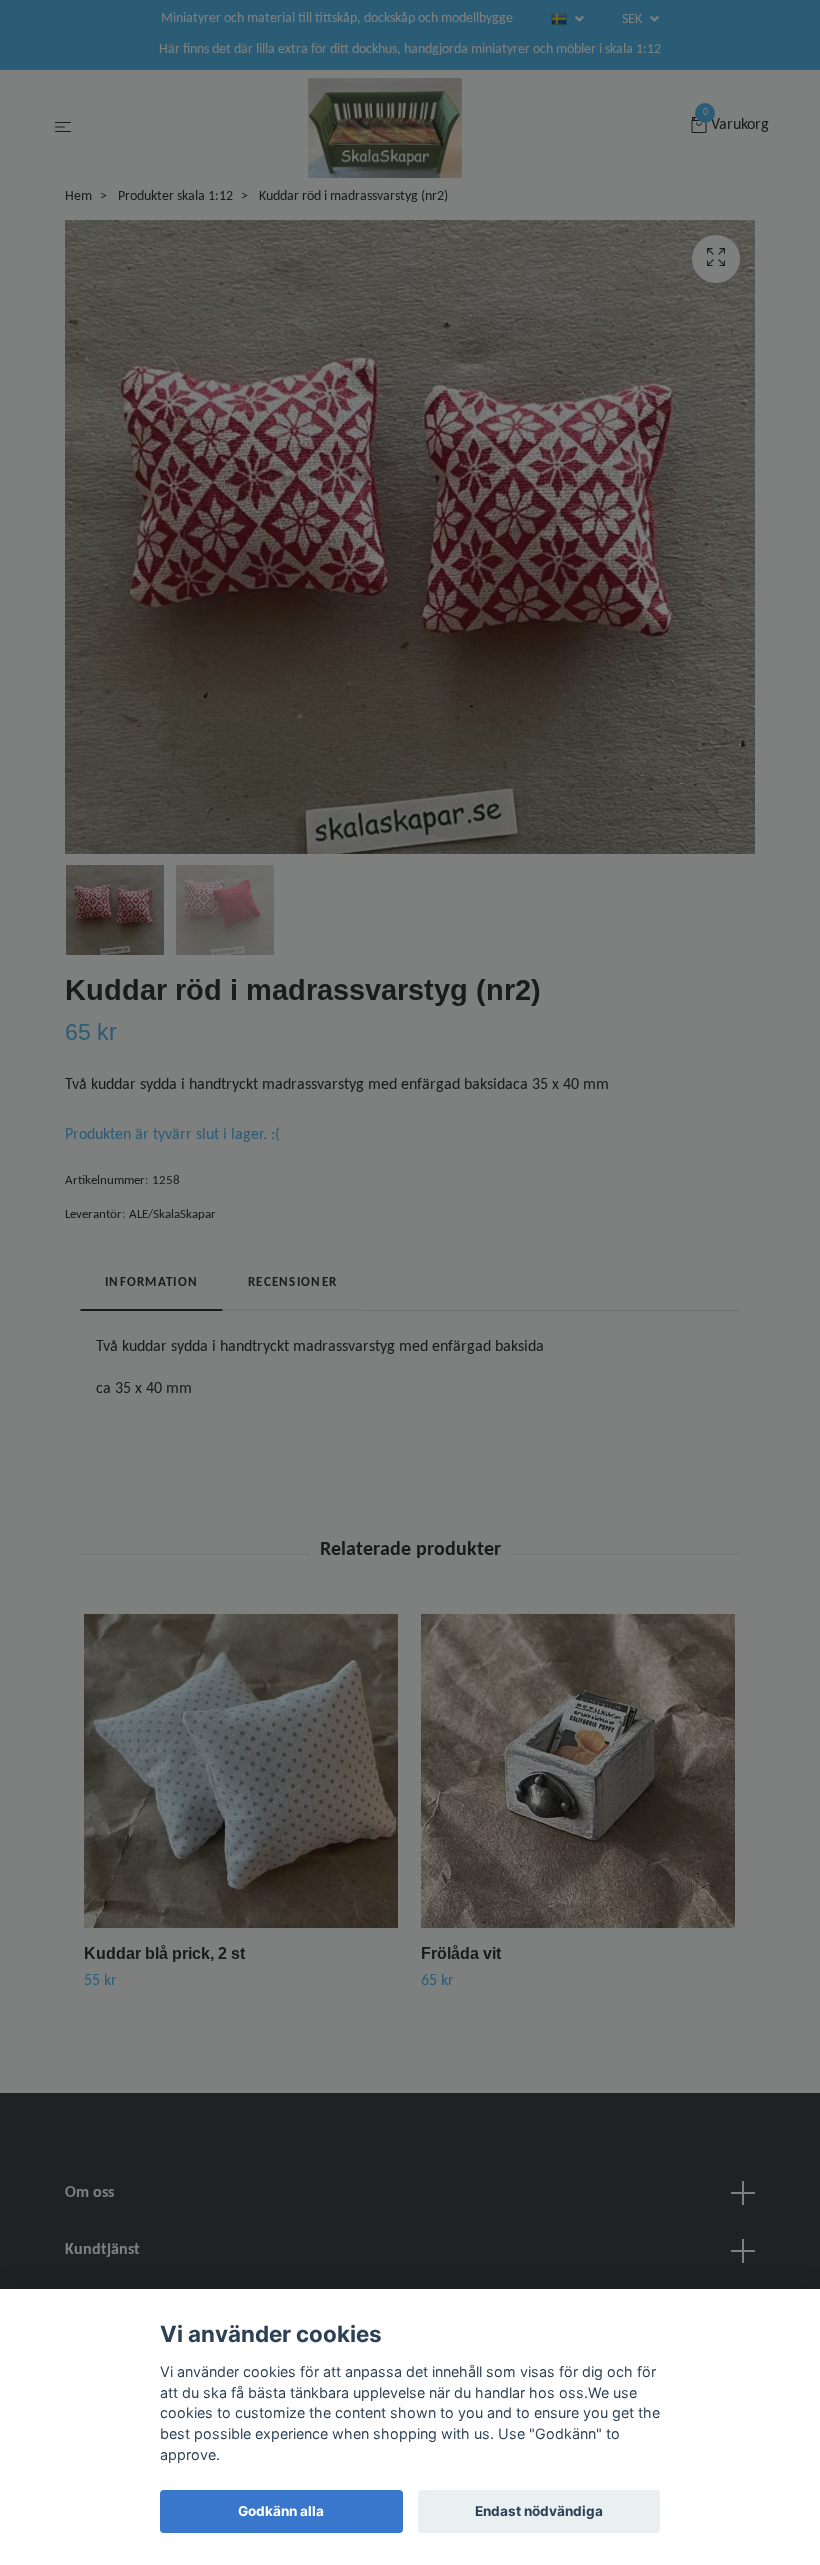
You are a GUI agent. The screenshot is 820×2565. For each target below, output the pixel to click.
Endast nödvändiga (539, 2511)
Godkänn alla (281, 2511)
